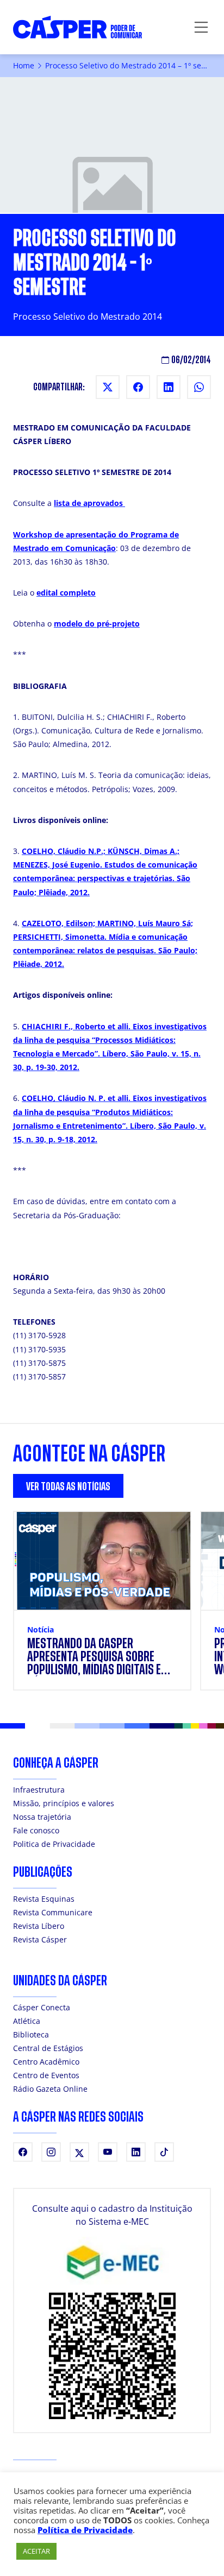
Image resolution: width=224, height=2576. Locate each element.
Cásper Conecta (42, 2007)
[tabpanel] (112, 1607)
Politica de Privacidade (54, 1844)
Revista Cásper (40, 1939)
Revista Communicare (53, 1912)
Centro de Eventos (46, 2075)
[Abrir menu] (201, 27)
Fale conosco (36, 1830)
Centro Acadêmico (46, 2062)
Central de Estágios (48, 2048)
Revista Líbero (39, 1926)
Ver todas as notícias (68, 1487)
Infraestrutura (39, 1790)
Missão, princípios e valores (64, 1803)
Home (24, 65)
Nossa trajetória (42, 1817)
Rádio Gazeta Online (50, 2089)
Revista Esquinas (44, 1899)
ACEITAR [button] (36, 2551)
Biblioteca (31, 2034)
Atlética (27, 2021)
